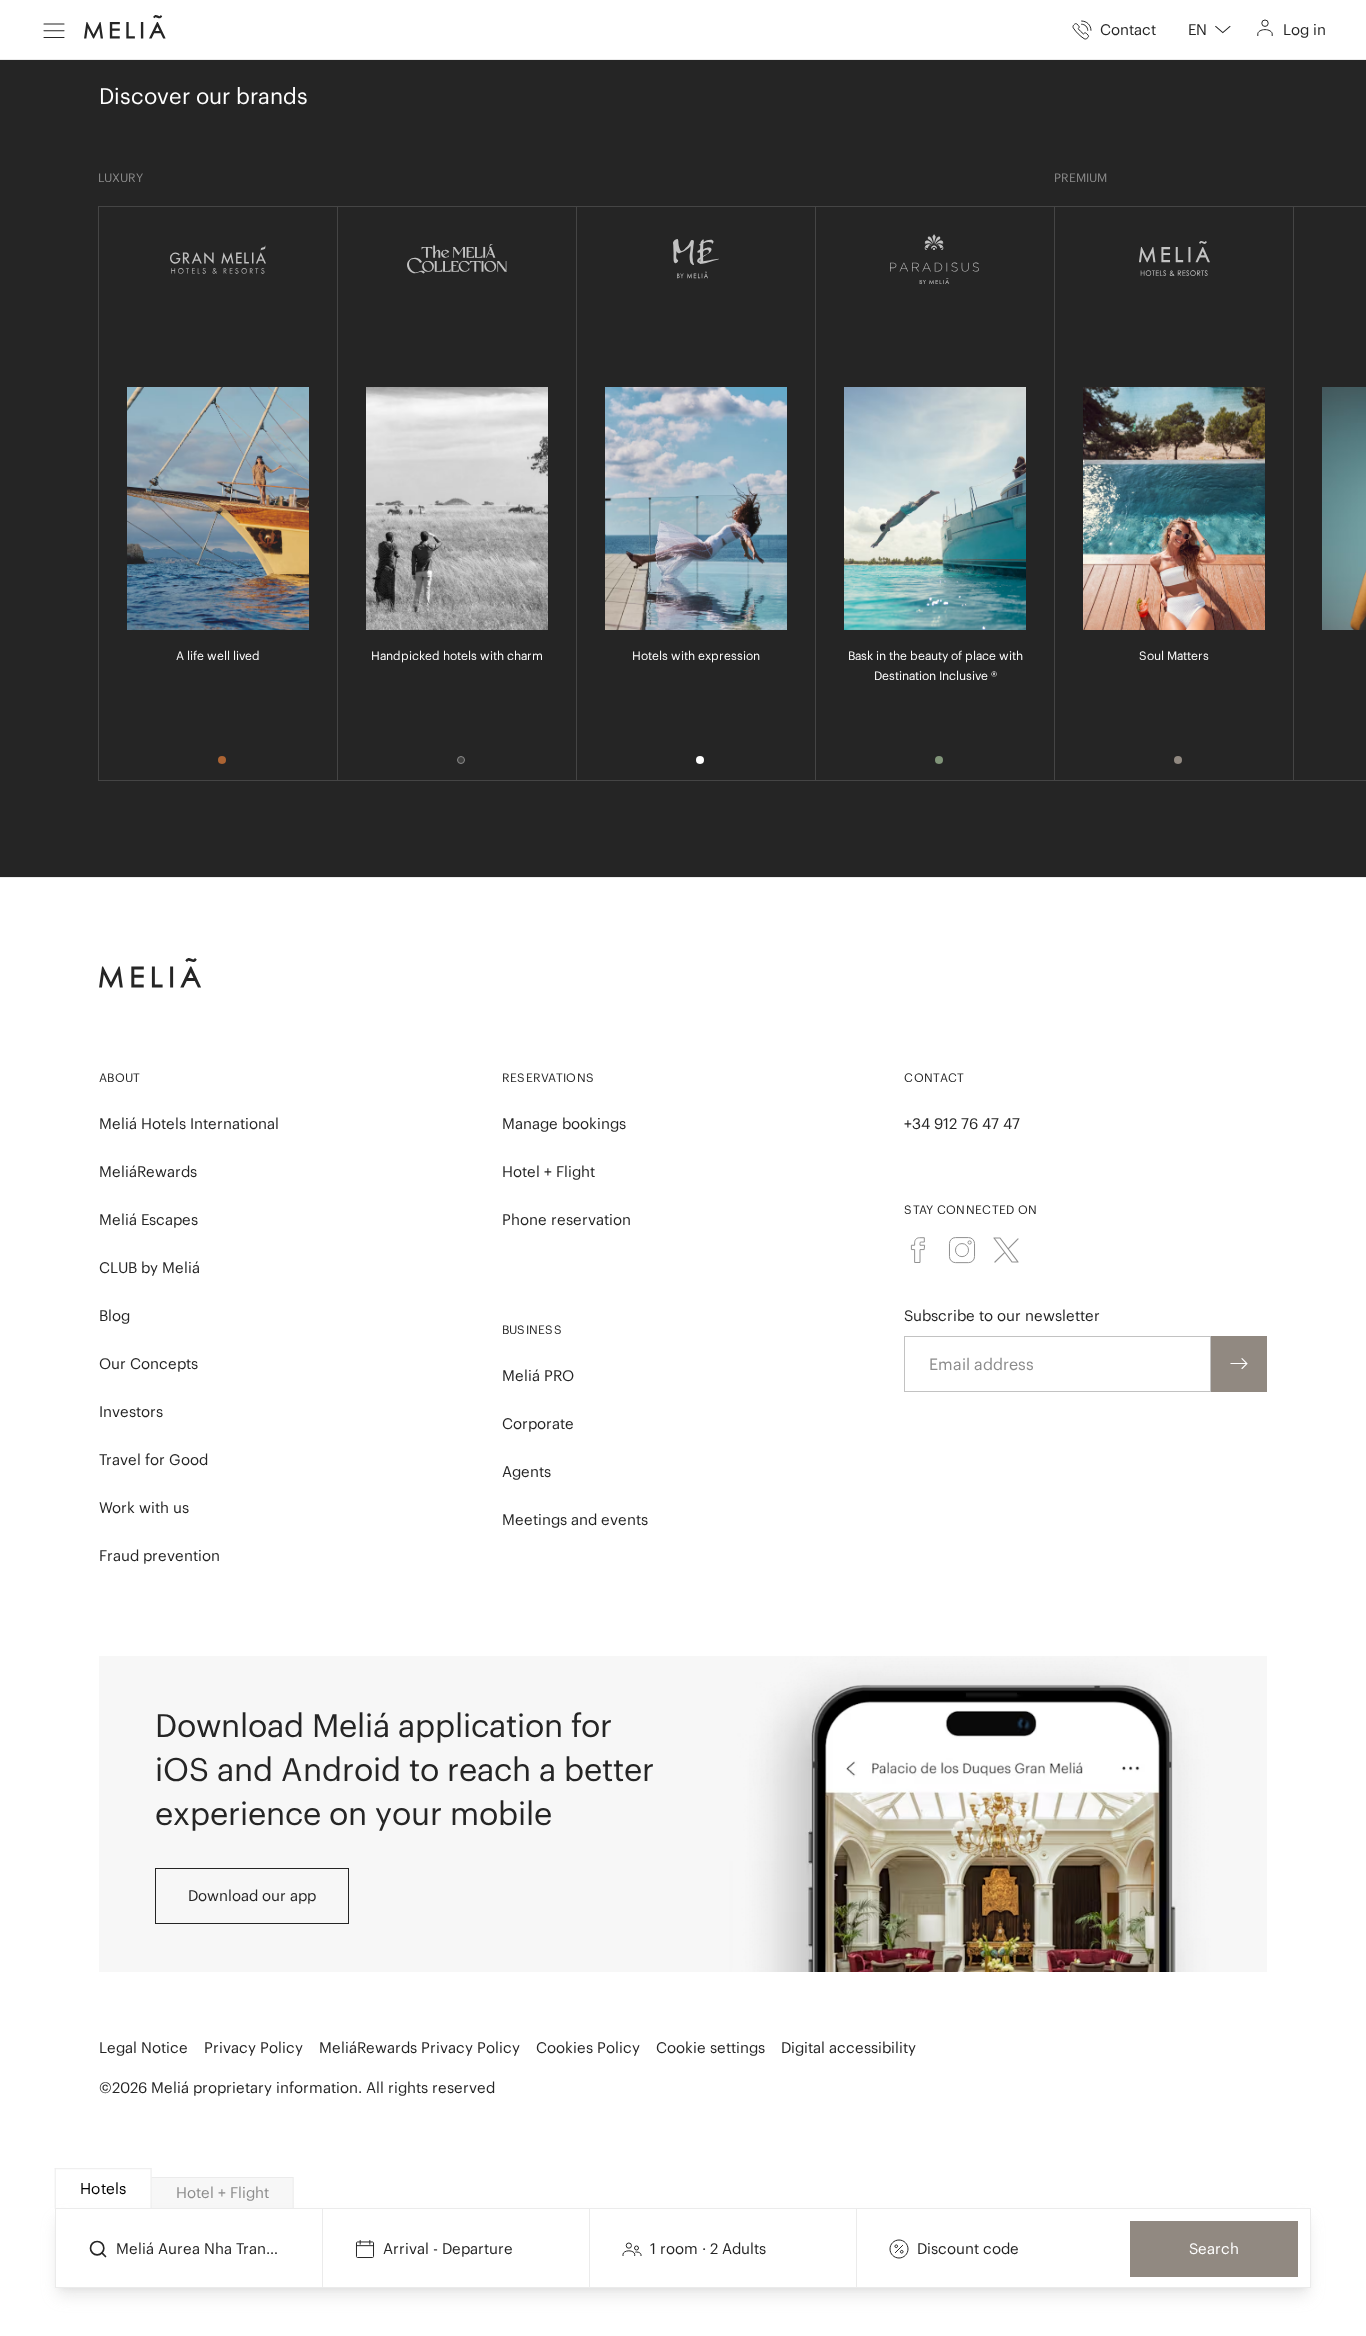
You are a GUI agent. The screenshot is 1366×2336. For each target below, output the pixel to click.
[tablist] (684, 2189)
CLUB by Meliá (149, 1267)
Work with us (144, 1507)
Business (532, 1329)
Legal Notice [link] (143, 2047)
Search (1214, 2248)
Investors (131, 1411)
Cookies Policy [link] (588, 2047)
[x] (1006, 1250)
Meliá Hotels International (189, 1123)
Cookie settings (710, 2047)
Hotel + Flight (548, 1171)
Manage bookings (564, 1123)
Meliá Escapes (148, 1219)
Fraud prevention (159, 1555)
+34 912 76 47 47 (962, 1123)
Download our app (252, 1895)
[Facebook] (918, 1250)
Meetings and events (575, 1519)
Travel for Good (153, 1459)
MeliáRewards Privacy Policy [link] (419, 2047)
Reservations (548, 1077)
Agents (526, 1471)
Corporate (538, 1423)
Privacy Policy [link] (253, 2047)
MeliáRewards (148, 1171)
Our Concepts (148, 1363)
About (120, 1077)
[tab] (103, 2188)
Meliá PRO (538, 1375)
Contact (934, 1077)
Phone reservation (566, 1219)
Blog (114, 1315)
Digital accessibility (848, 2047)
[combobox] (1209, 30)
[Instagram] (962, 1250)
